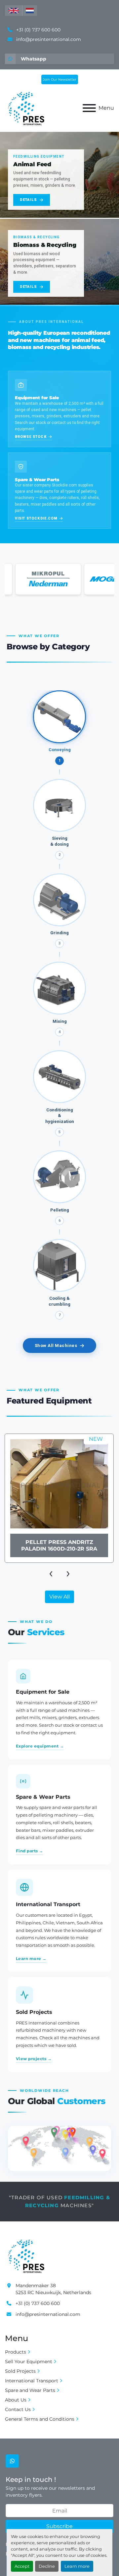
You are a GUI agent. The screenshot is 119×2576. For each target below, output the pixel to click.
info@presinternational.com (48, 39)
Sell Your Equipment (29, 2362)
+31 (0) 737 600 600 (38, 30)
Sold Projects (20, 2371)
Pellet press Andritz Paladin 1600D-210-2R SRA (59, 1545)
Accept (22, 2566)
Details (28, 200)
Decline (47, 2566)
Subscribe (59, 2526)
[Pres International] (26, 2255)
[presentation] (51, 1573)
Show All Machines (56, 1346)
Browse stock (31, 437)
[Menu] (89, 108)
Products (16, 2352)
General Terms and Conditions (40, 2419)
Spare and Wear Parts (30, 2390)
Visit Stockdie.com (36, 518)
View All (59, 1597)
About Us (16, 2400)
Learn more (77, 2566)
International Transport (32, 2381)
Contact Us (18, 2409)
